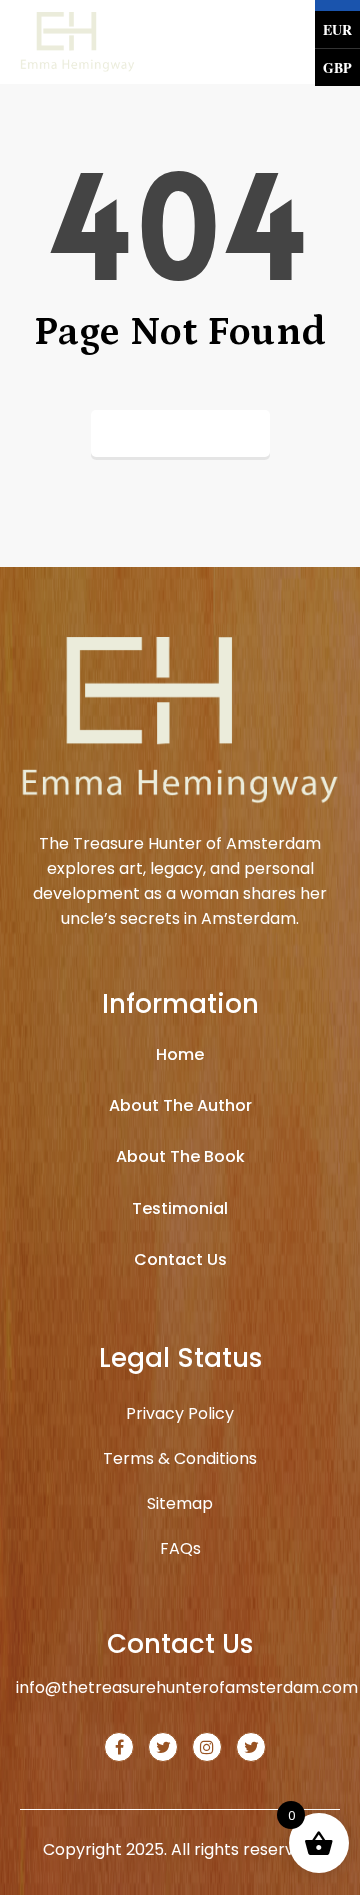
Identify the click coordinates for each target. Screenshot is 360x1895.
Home (180, 1054)
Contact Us (180, 1259)
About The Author (180, 1105)
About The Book (180, 1156)
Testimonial (180, 1208)
